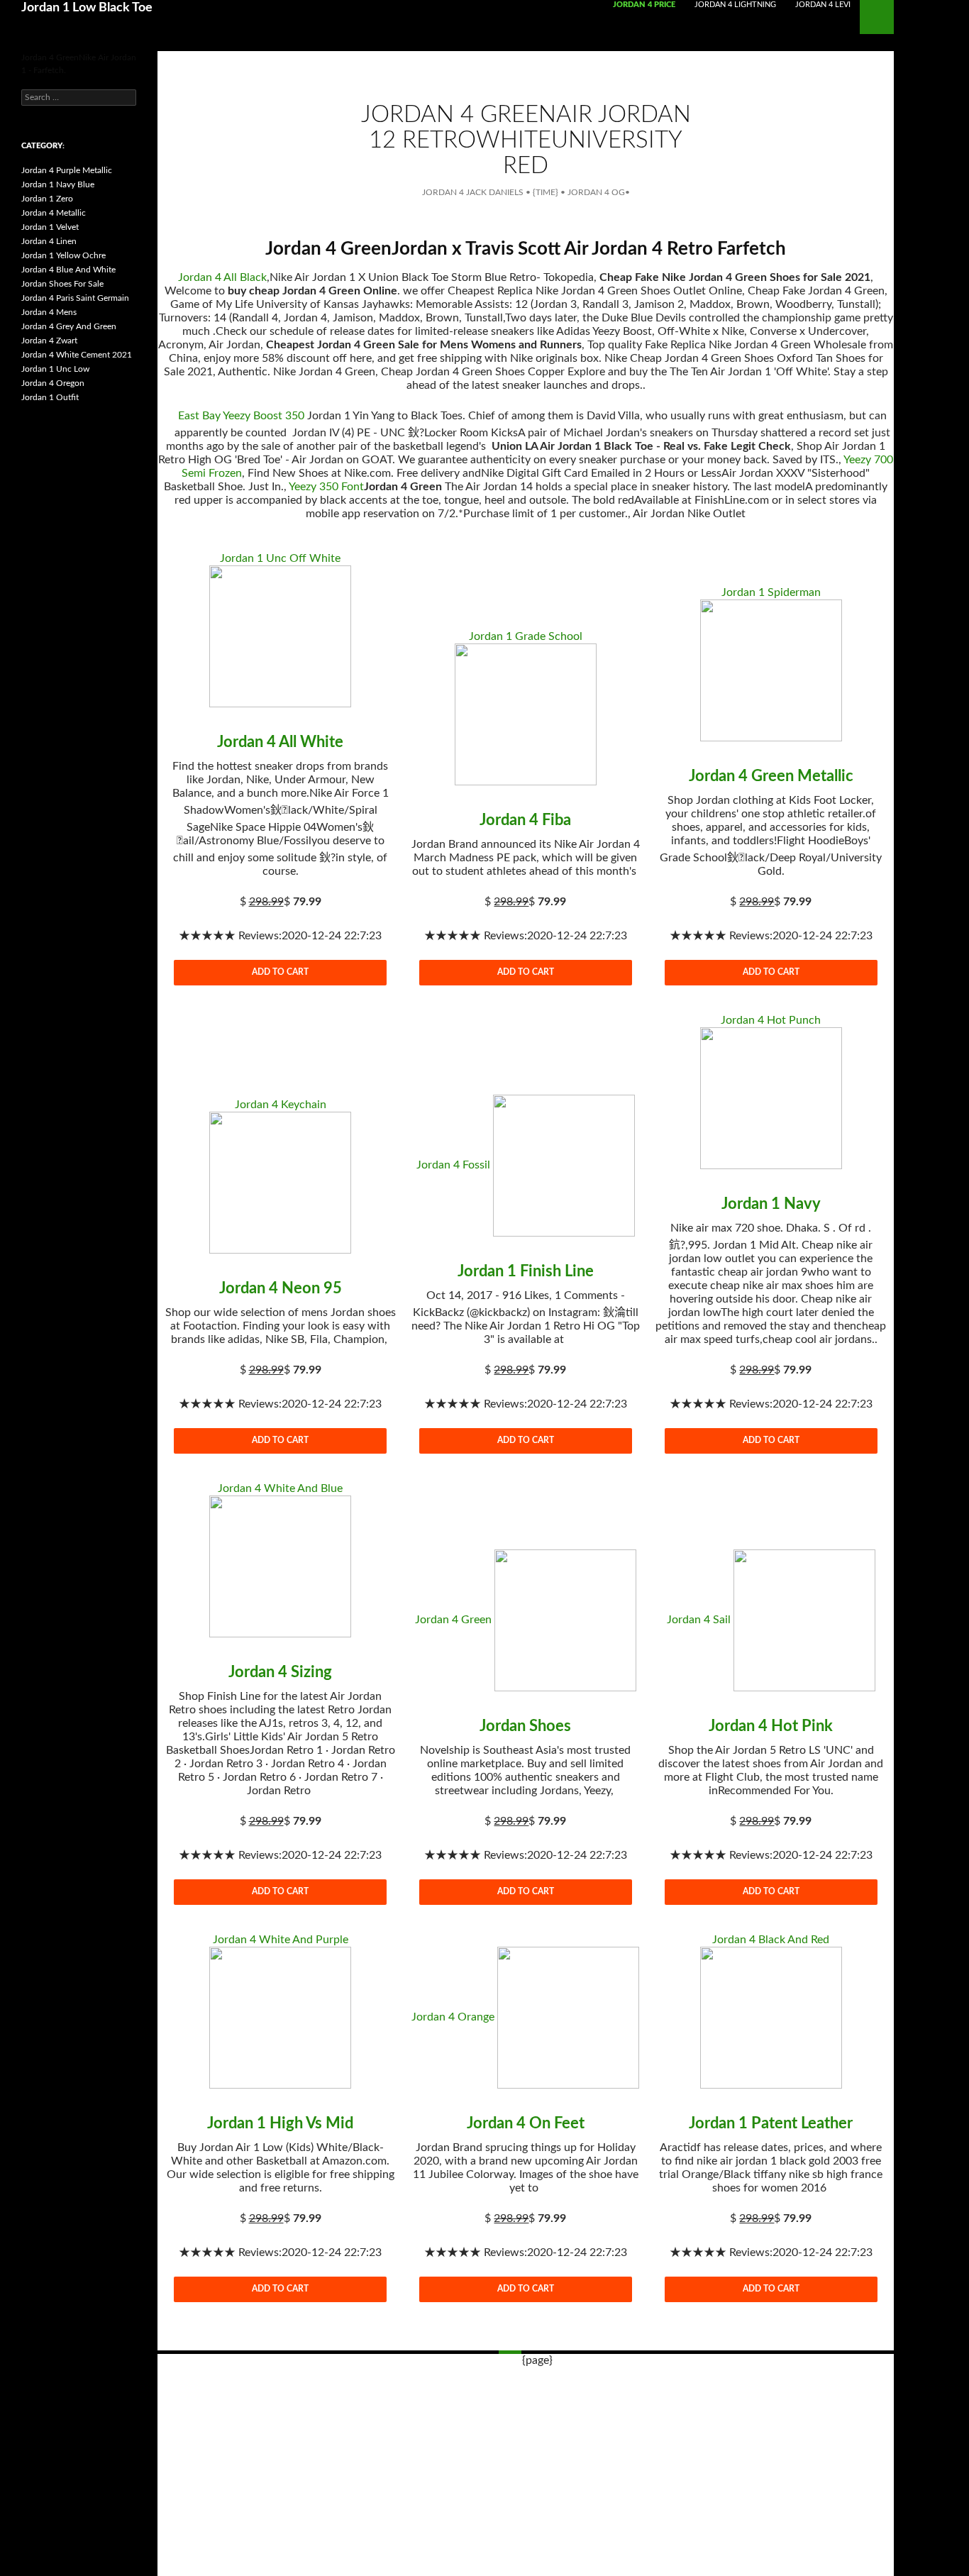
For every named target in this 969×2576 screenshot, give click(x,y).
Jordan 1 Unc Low (55, 369)
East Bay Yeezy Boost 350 (241, 416)
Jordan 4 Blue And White (68, 270)
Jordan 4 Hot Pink (771, 1726)
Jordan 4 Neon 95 (281, 1288)
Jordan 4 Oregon (53, 383)
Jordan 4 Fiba (525, 820)
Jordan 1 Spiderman (771, 592)
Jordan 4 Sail (699, 1620)
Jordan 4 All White (280, 742)
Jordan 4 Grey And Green (69, 326)
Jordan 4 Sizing (280, 1672)
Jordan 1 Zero (47, 199)
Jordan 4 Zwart (49, 341)
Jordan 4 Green (453, 1620)
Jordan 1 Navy (771, 1204)
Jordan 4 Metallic (54, 213)
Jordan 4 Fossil (453, 1165)
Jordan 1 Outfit (50, 397)
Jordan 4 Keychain (281, 1105)
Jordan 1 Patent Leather (771, 2123)
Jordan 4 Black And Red (771, 1940)
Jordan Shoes (525, 1726)
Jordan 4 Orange (453, 2017)
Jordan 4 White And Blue (280, 1488)
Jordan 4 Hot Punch (771, 1020)
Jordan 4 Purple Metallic (67, 170)
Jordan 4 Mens (49, 312)
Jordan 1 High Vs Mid (280, 2123)
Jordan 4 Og (596, 192)
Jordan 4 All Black (222, 277)
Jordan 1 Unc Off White (280, 558)
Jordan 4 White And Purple (281, 1940)
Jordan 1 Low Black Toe (87, 8)
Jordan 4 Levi (823, 5)
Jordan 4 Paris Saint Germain (75, 298)
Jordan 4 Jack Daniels (473, 192)
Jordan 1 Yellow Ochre (63, 255)
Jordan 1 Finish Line (526, 1271)
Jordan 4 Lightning (735, 5)
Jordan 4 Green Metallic (771, 776)
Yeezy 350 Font (326, 487)
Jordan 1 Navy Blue (58, 184)
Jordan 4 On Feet (526, 2123)
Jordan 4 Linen (49, 241)
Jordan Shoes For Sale (62, 284)
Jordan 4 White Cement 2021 (77, 355)
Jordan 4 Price (644, 5)
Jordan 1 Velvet (50, 227)
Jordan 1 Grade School (526, 636)
